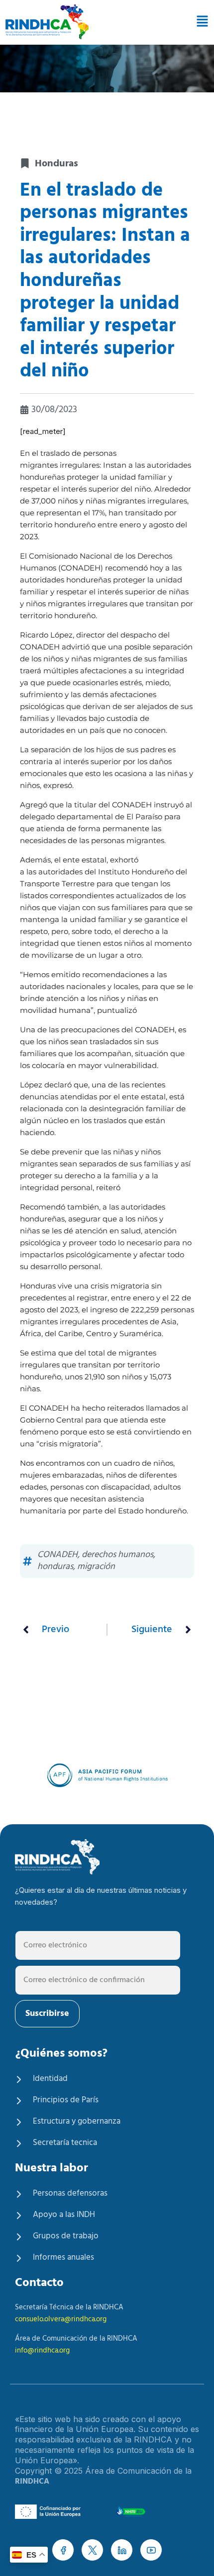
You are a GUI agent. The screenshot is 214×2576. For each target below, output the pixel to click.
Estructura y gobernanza (77, 2121)
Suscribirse (47, 2014)
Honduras (56, 164)
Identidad (50, 2079)
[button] (199, 22)
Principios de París (66, 2100)
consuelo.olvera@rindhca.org (61, 2319)
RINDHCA (32, 2482)
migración (96, 1567)
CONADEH (57, 1555)
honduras (55, 1567)
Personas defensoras (70, 2193)
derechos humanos (117, 1555)
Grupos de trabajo (66, 2236)
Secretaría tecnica (65, 2143)
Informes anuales (63, 2257)
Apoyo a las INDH (64, 2215)
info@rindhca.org (42, 2351)
